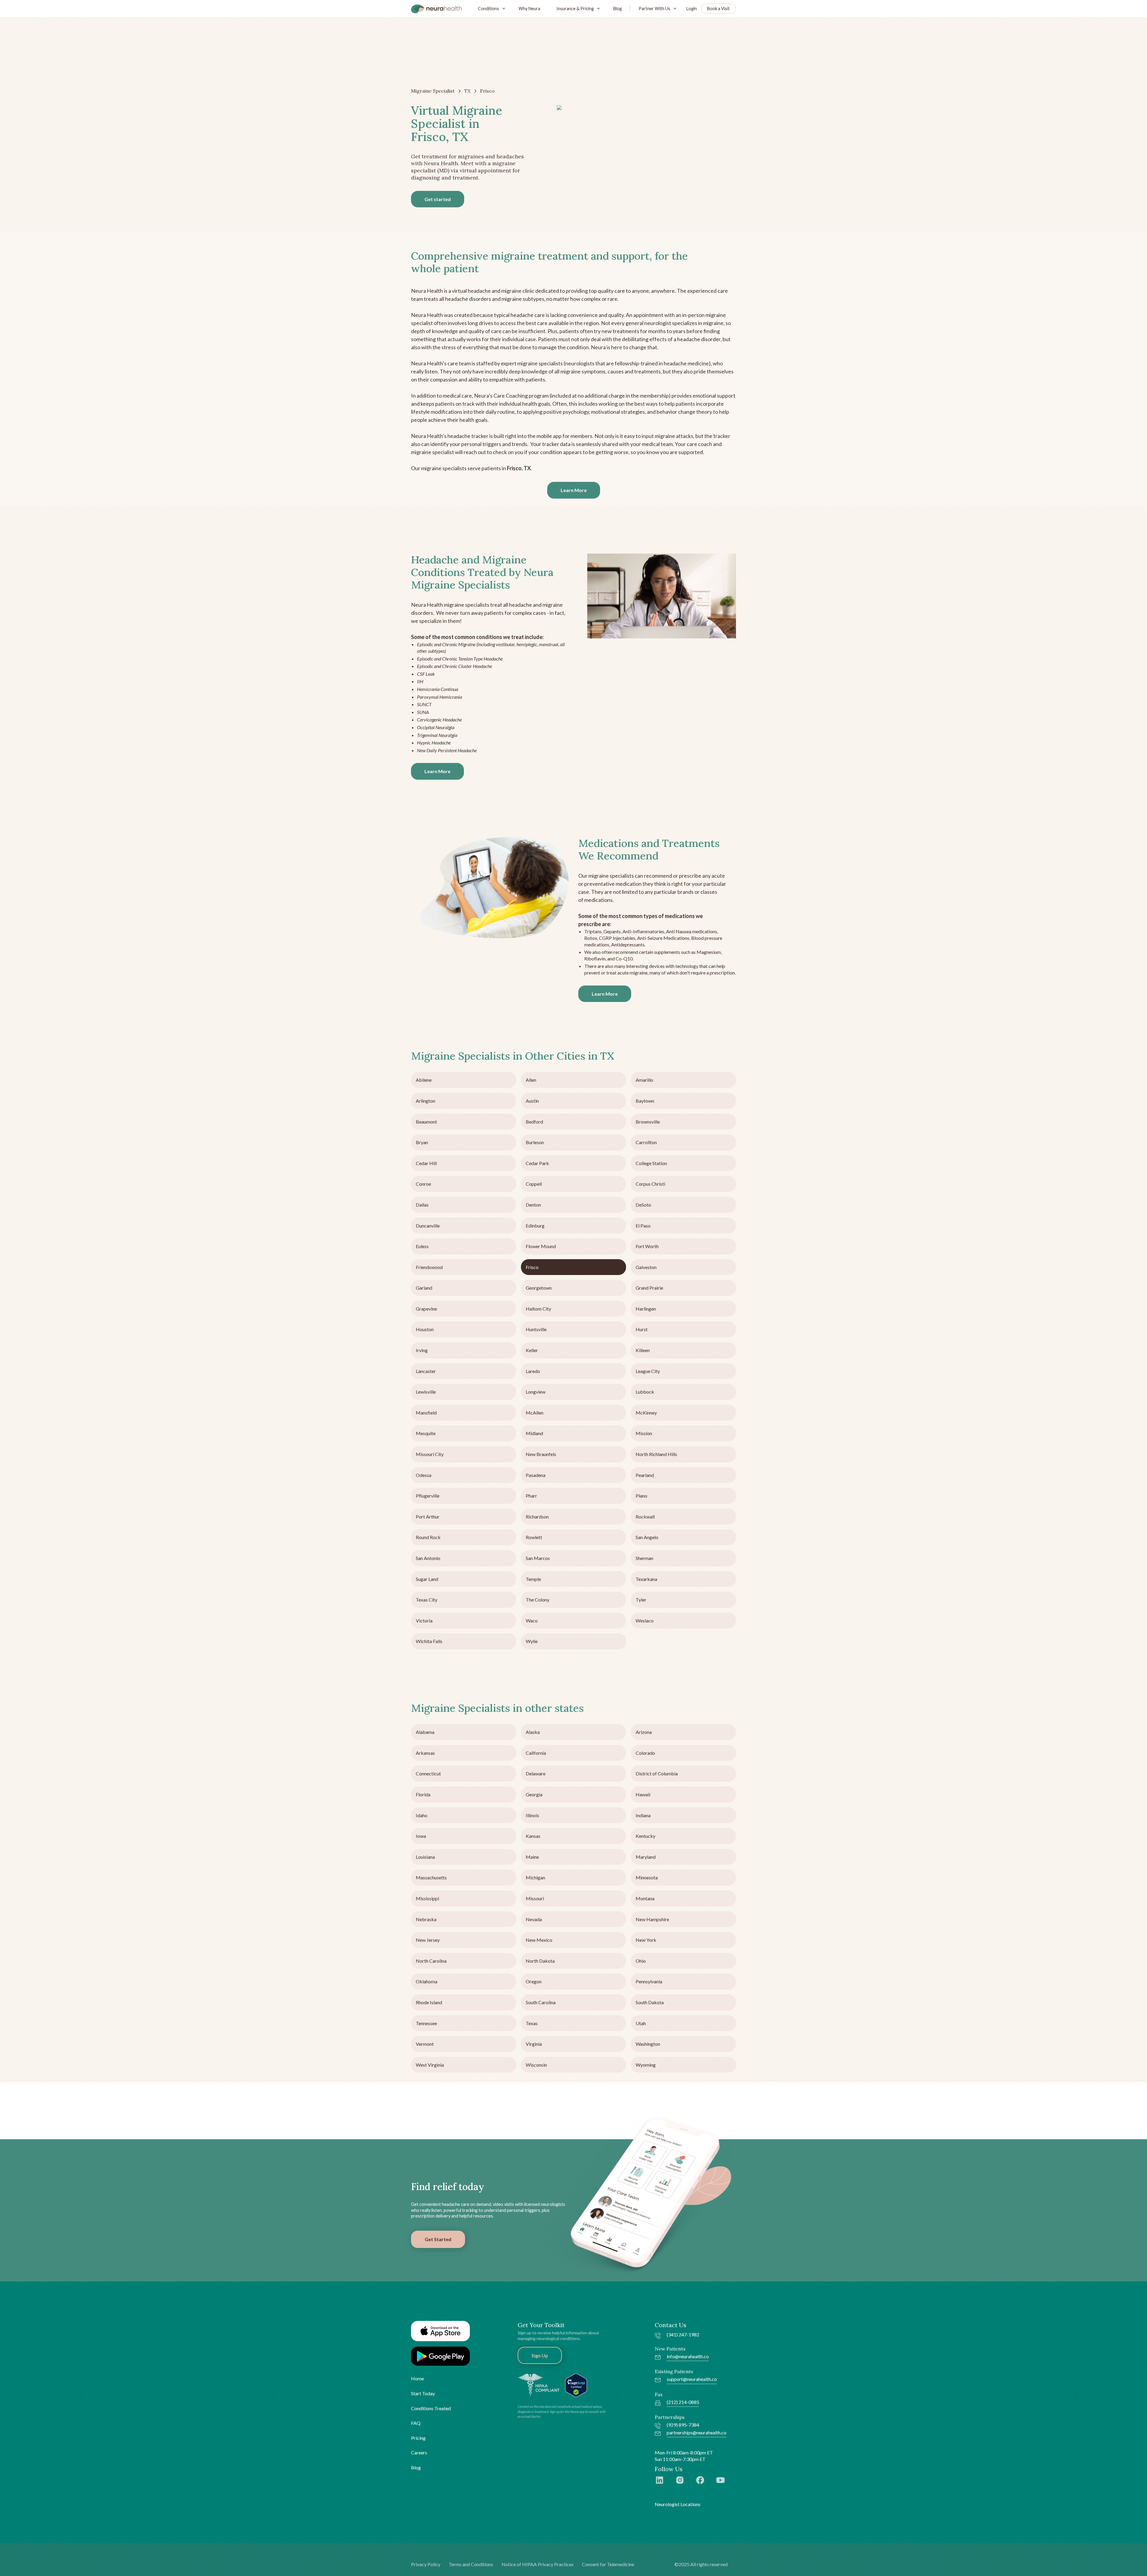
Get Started (438, 2239)
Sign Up (540, 2355)
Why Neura (529, 9)
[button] (490, 9)
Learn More (574, 490)
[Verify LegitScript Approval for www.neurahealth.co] (576, 2385)
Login (692, 9)
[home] (436, 9)
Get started (438, 199)
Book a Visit (718, 9)
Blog (618, 9)
